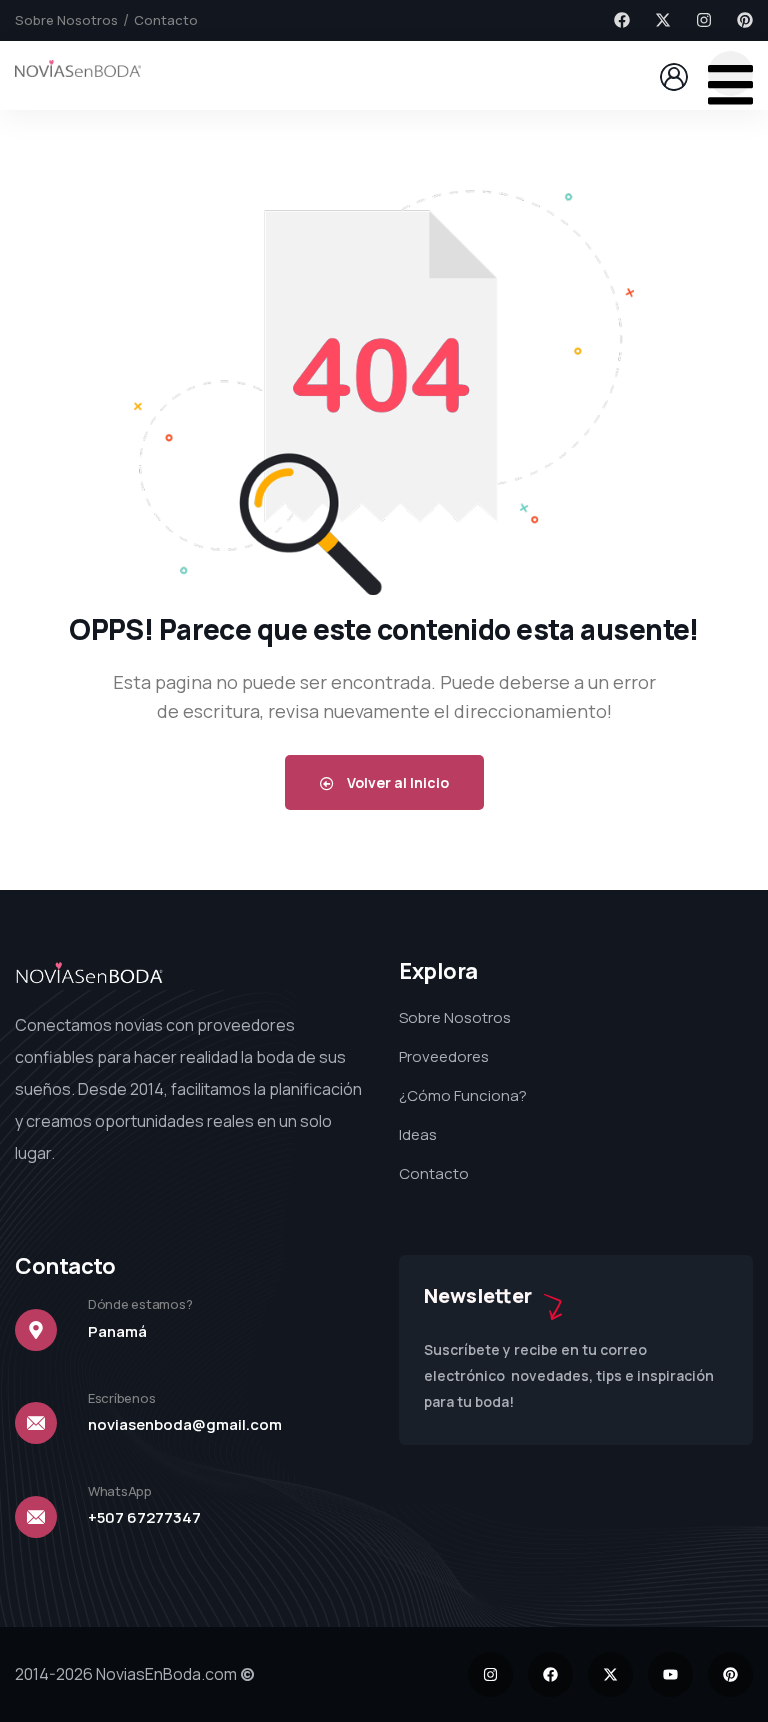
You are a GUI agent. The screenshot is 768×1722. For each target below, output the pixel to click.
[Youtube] (670, 1674)
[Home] (78, 74)
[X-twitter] (663, 20)
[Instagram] (704, 20)
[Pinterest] (745, 20)
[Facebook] (622, 20)
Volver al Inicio (396, 782)
